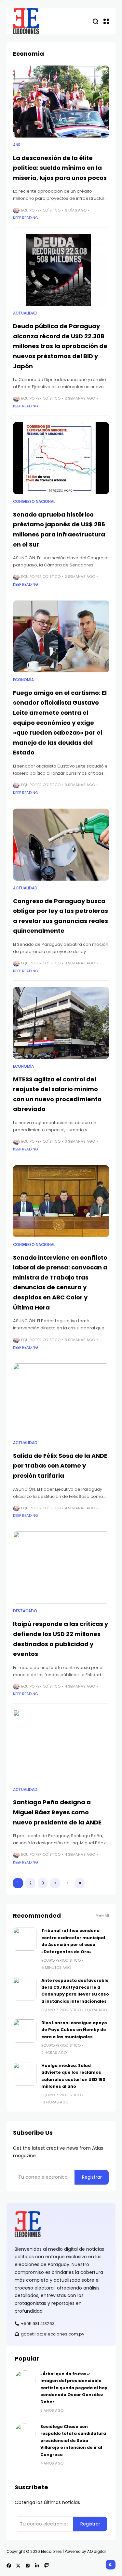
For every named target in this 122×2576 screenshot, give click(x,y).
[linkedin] (37, 2566)
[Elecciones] (26, 21)
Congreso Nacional (34, 502)
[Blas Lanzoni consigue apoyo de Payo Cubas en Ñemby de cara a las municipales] (25, 2031)
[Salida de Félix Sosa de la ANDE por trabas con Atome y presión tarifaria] (61, 1399)
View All (102, 1916)
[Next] (55, 1883)
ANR (17, 145)
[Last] (80, 1883)
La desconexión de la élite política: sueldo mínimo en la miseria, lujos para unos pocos (60, 168)
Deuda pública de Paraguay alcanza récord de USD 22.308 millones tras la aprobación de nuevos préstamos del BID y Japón (60, 346)
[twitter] (18, 2566)
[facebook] (9, 2566)
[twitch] (47, 2566)
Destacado (25, 1611)
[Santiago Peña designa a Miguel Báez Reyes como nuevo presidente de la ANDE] (61, 1746)
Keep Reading (26, 218)
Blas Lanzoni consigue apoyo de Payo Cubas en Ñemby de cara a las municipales (74, 2030)
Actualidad (25, 313)
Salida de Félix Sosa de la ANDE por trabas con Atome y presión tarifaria (60, 1466)
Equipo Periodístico (41, 210)
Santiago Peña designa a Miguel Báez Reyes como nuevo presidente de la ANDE (57, 1812)
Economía (23, 680)
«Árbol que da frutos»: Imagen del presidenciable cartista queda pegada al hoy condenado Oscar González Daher (74, 2388)
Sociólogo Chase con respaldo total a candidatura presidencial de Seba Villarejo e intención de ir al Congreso (73, 2441)
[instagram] (28, 2566)
